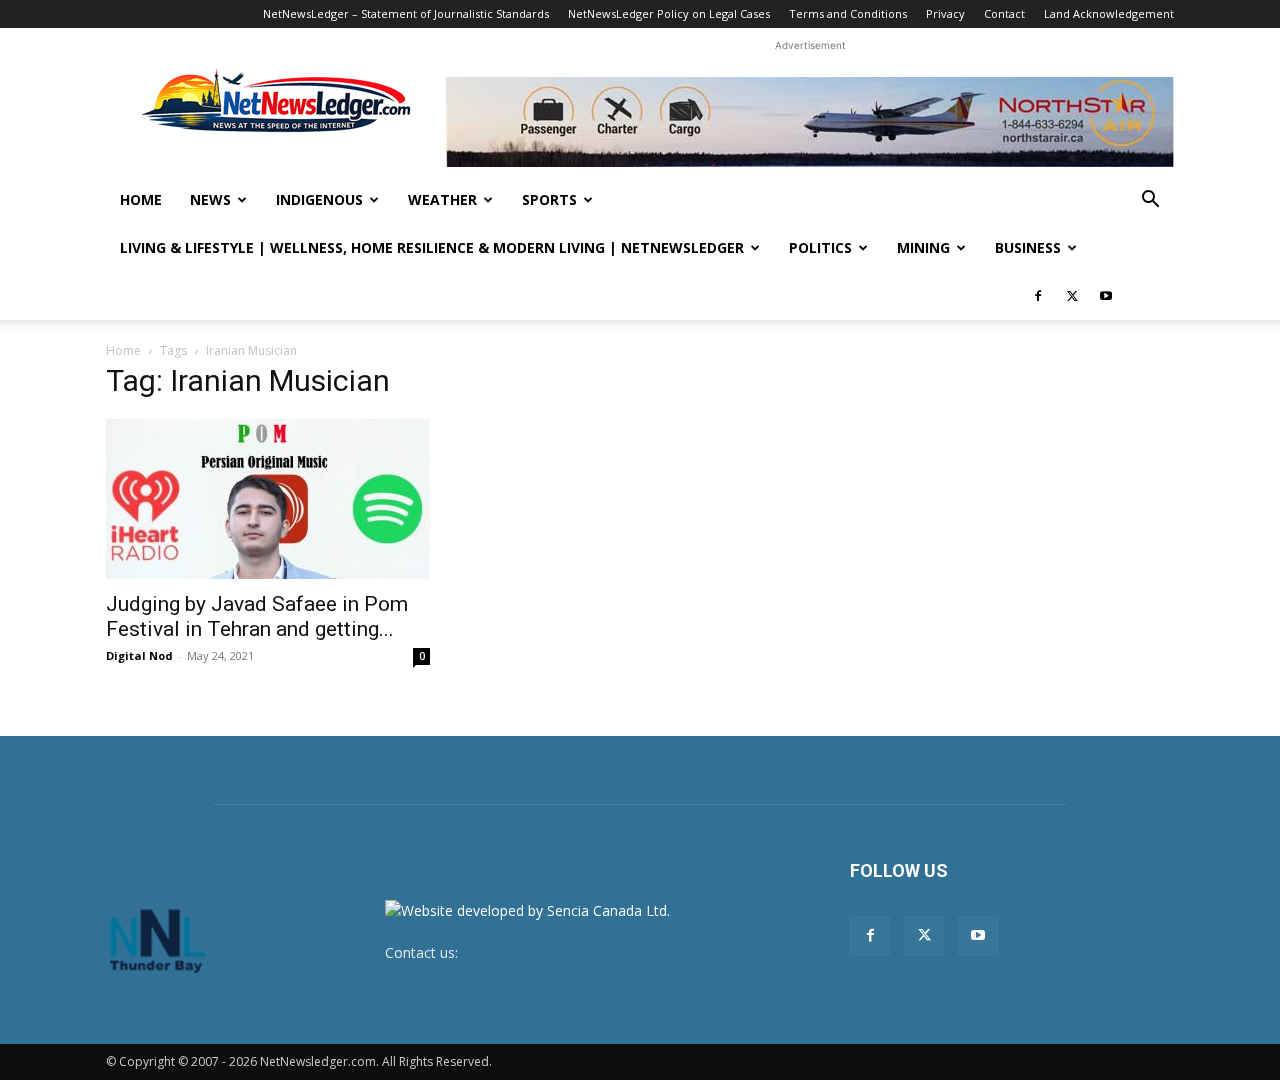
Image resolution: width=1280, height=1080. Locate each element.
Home (141, 199)
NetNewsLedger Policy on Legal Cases (669, 13)
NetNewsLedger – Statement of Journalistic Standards (406, 13)
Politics (820, 247)
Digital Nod (139, 655)
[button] (1150, 201)
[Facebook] (1038, 296)
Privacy (945, 13)
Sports (549, 199)
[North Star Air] (810, 122)
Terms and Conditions (848, 13)
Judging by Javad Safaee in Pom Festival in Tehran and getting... (257, 616)
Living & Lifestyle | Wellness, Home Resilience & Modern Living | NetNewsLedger (432, 247)
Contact (1004, 13)
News (210, 199)
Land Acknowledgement (1109, 13)
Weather (442, 199)
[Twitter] (1072, 296)
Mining (923, 247)
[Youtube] (1106, 296)
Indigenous (319, 199)
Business (1028, 247)
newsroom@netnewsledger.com (567, 952)
